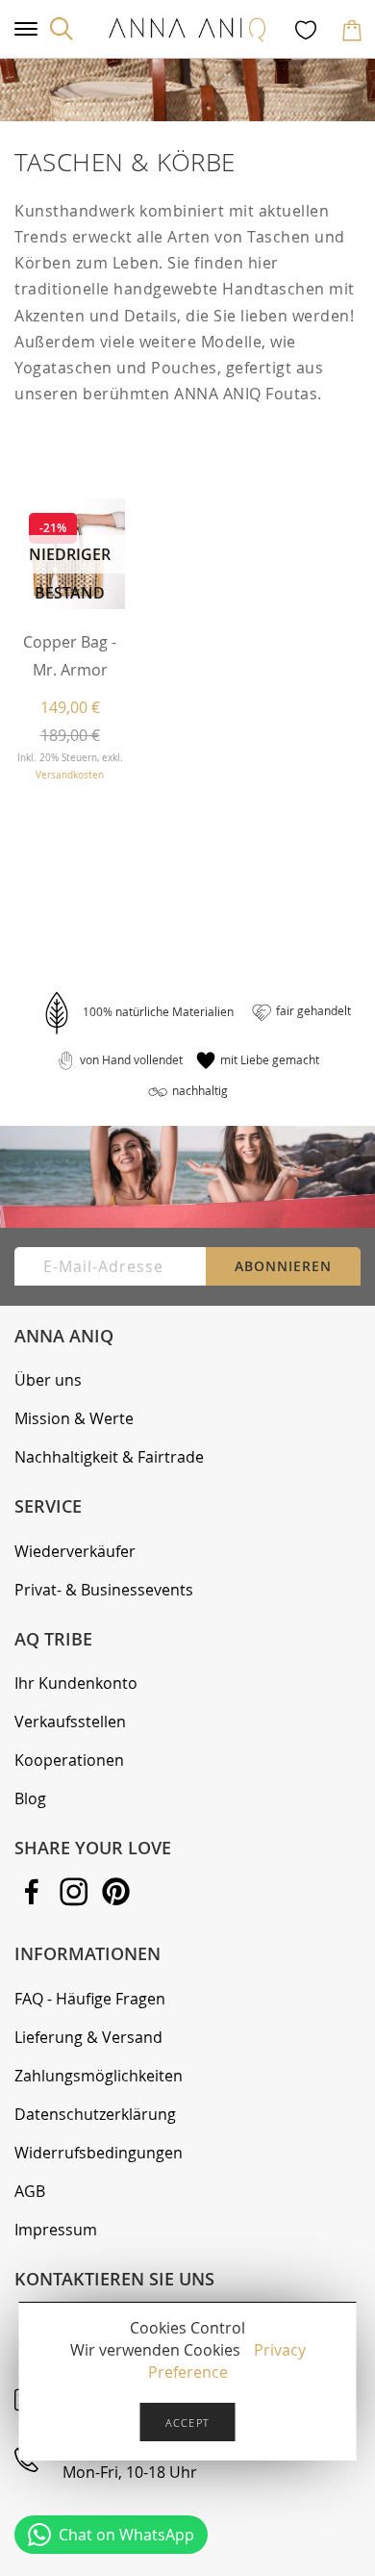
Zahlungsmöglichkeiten (99, 2076)
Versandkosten (70, 775)
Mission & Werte (74, 1418)
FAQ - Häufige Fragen (90, 1999)
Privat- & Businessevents (104, 1590)
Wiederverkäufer (75, 1551)
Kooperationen (69, 1760)
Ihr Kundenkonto (76, 1683)
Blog (30, 1798)
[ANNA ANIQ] (187, 29)
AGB (30, 2191)
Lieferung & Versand (88, 2037)
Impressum (56, 2230)
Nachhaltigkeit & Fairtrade (109, 1457)
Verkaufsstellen (70, 1722)
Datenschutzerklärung (95, 2114)
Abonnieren (283, 1266)
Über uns (48, 1380)
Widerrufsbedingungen (99, 2153)
